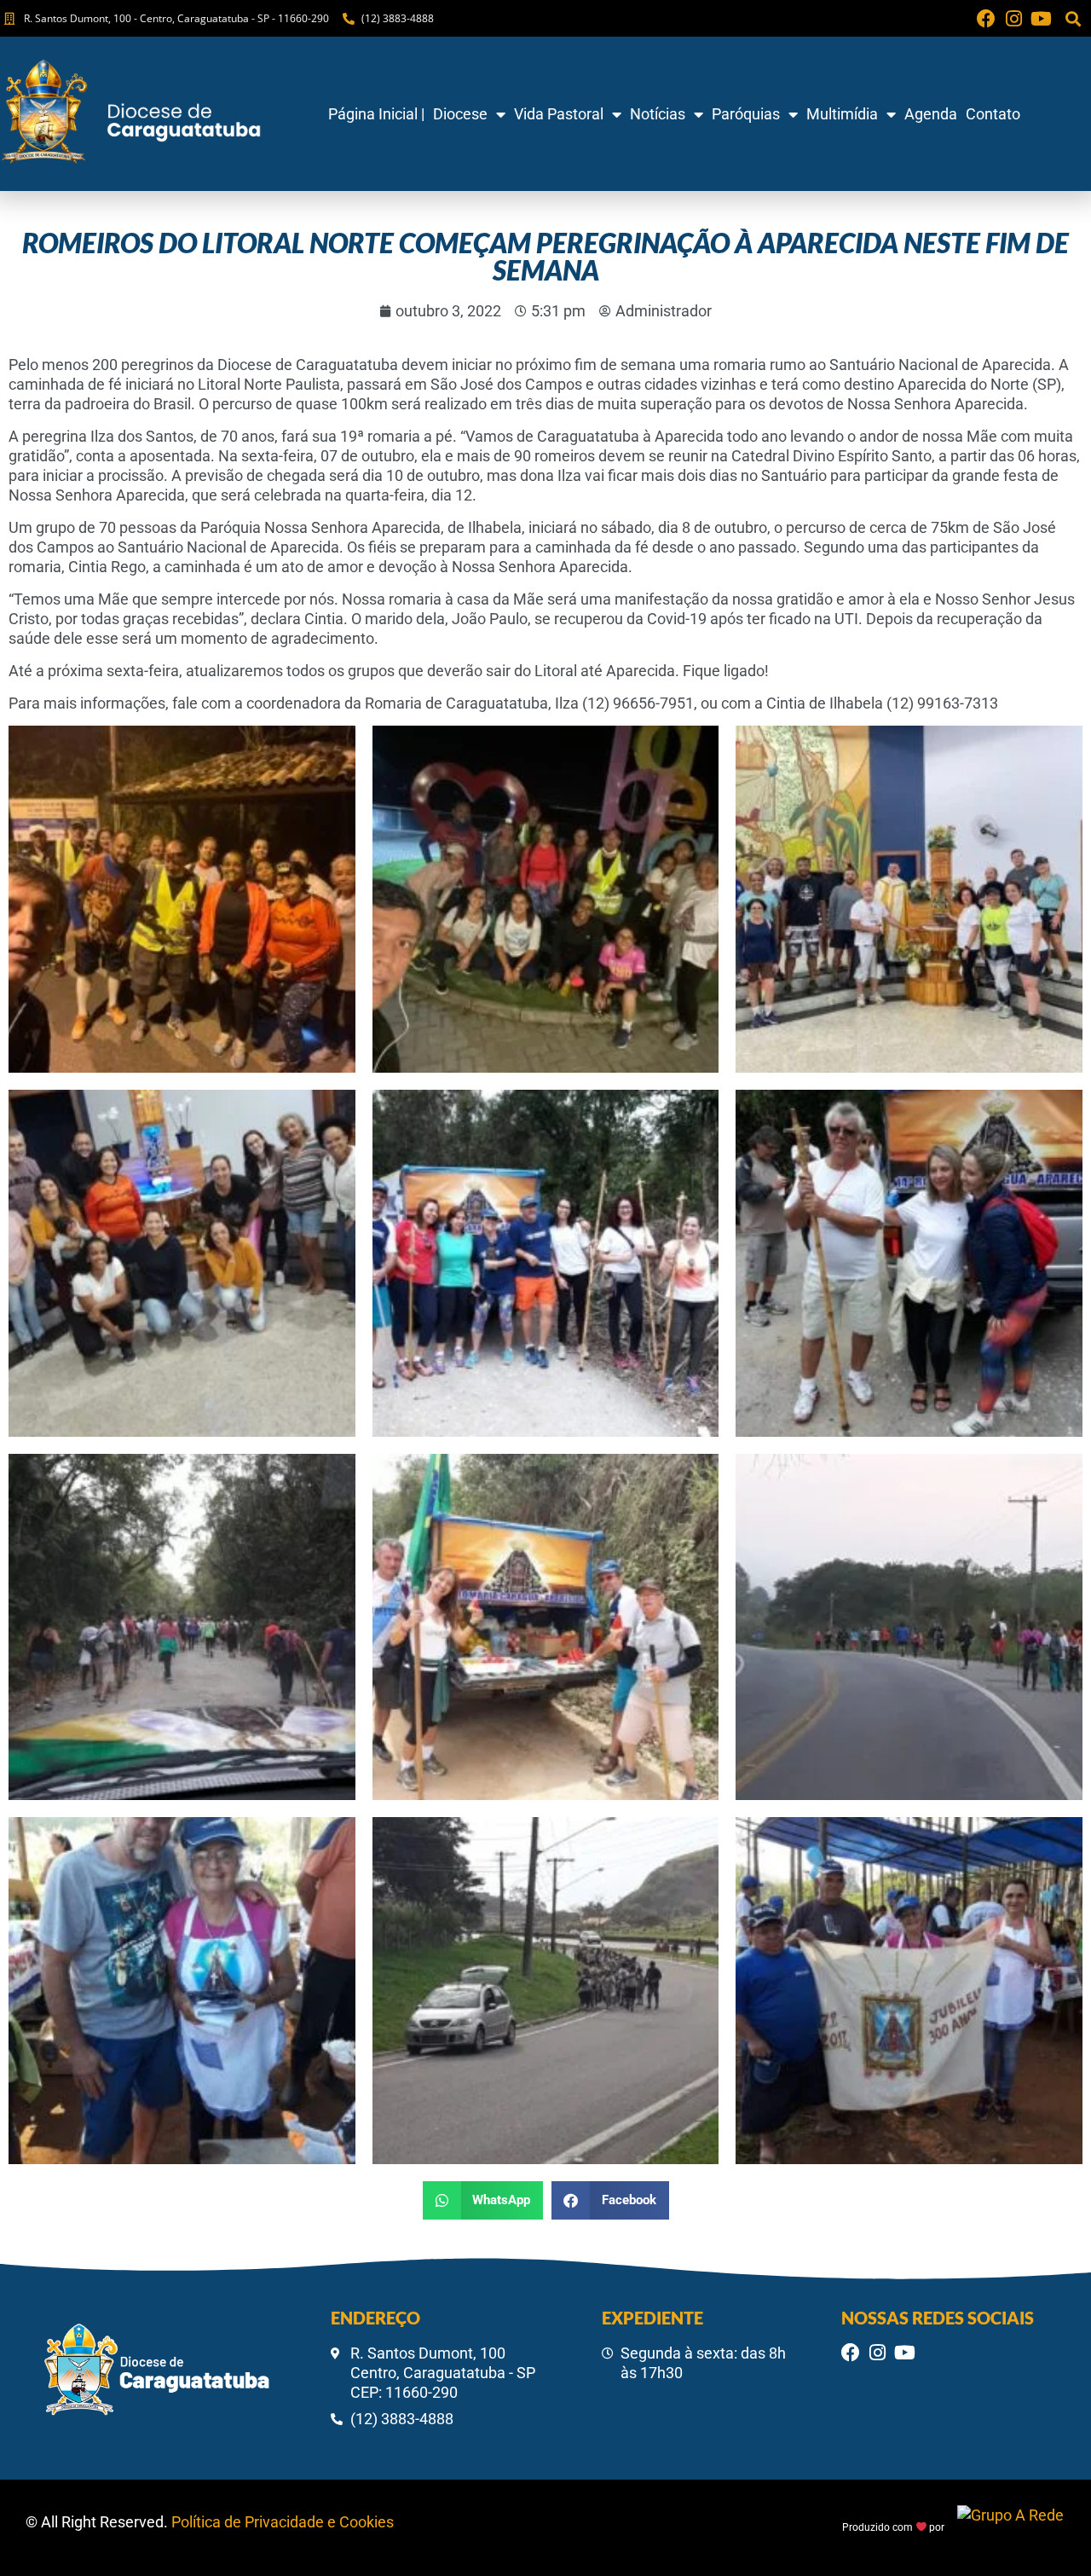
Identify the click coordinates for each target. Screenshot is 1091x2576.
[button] (1073, 18)
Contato (993, 114)
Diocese (460, 114)
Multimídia (842, 114)
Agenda (931, 114)
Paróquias (746, 114)
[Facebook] (986, 19)
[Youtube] (1041, 19)
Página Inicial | (376, 114)
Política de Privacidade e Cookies (283, 2522)
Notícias (658, 114)
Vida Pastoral (559, 114)
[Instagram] (1013, 19)
